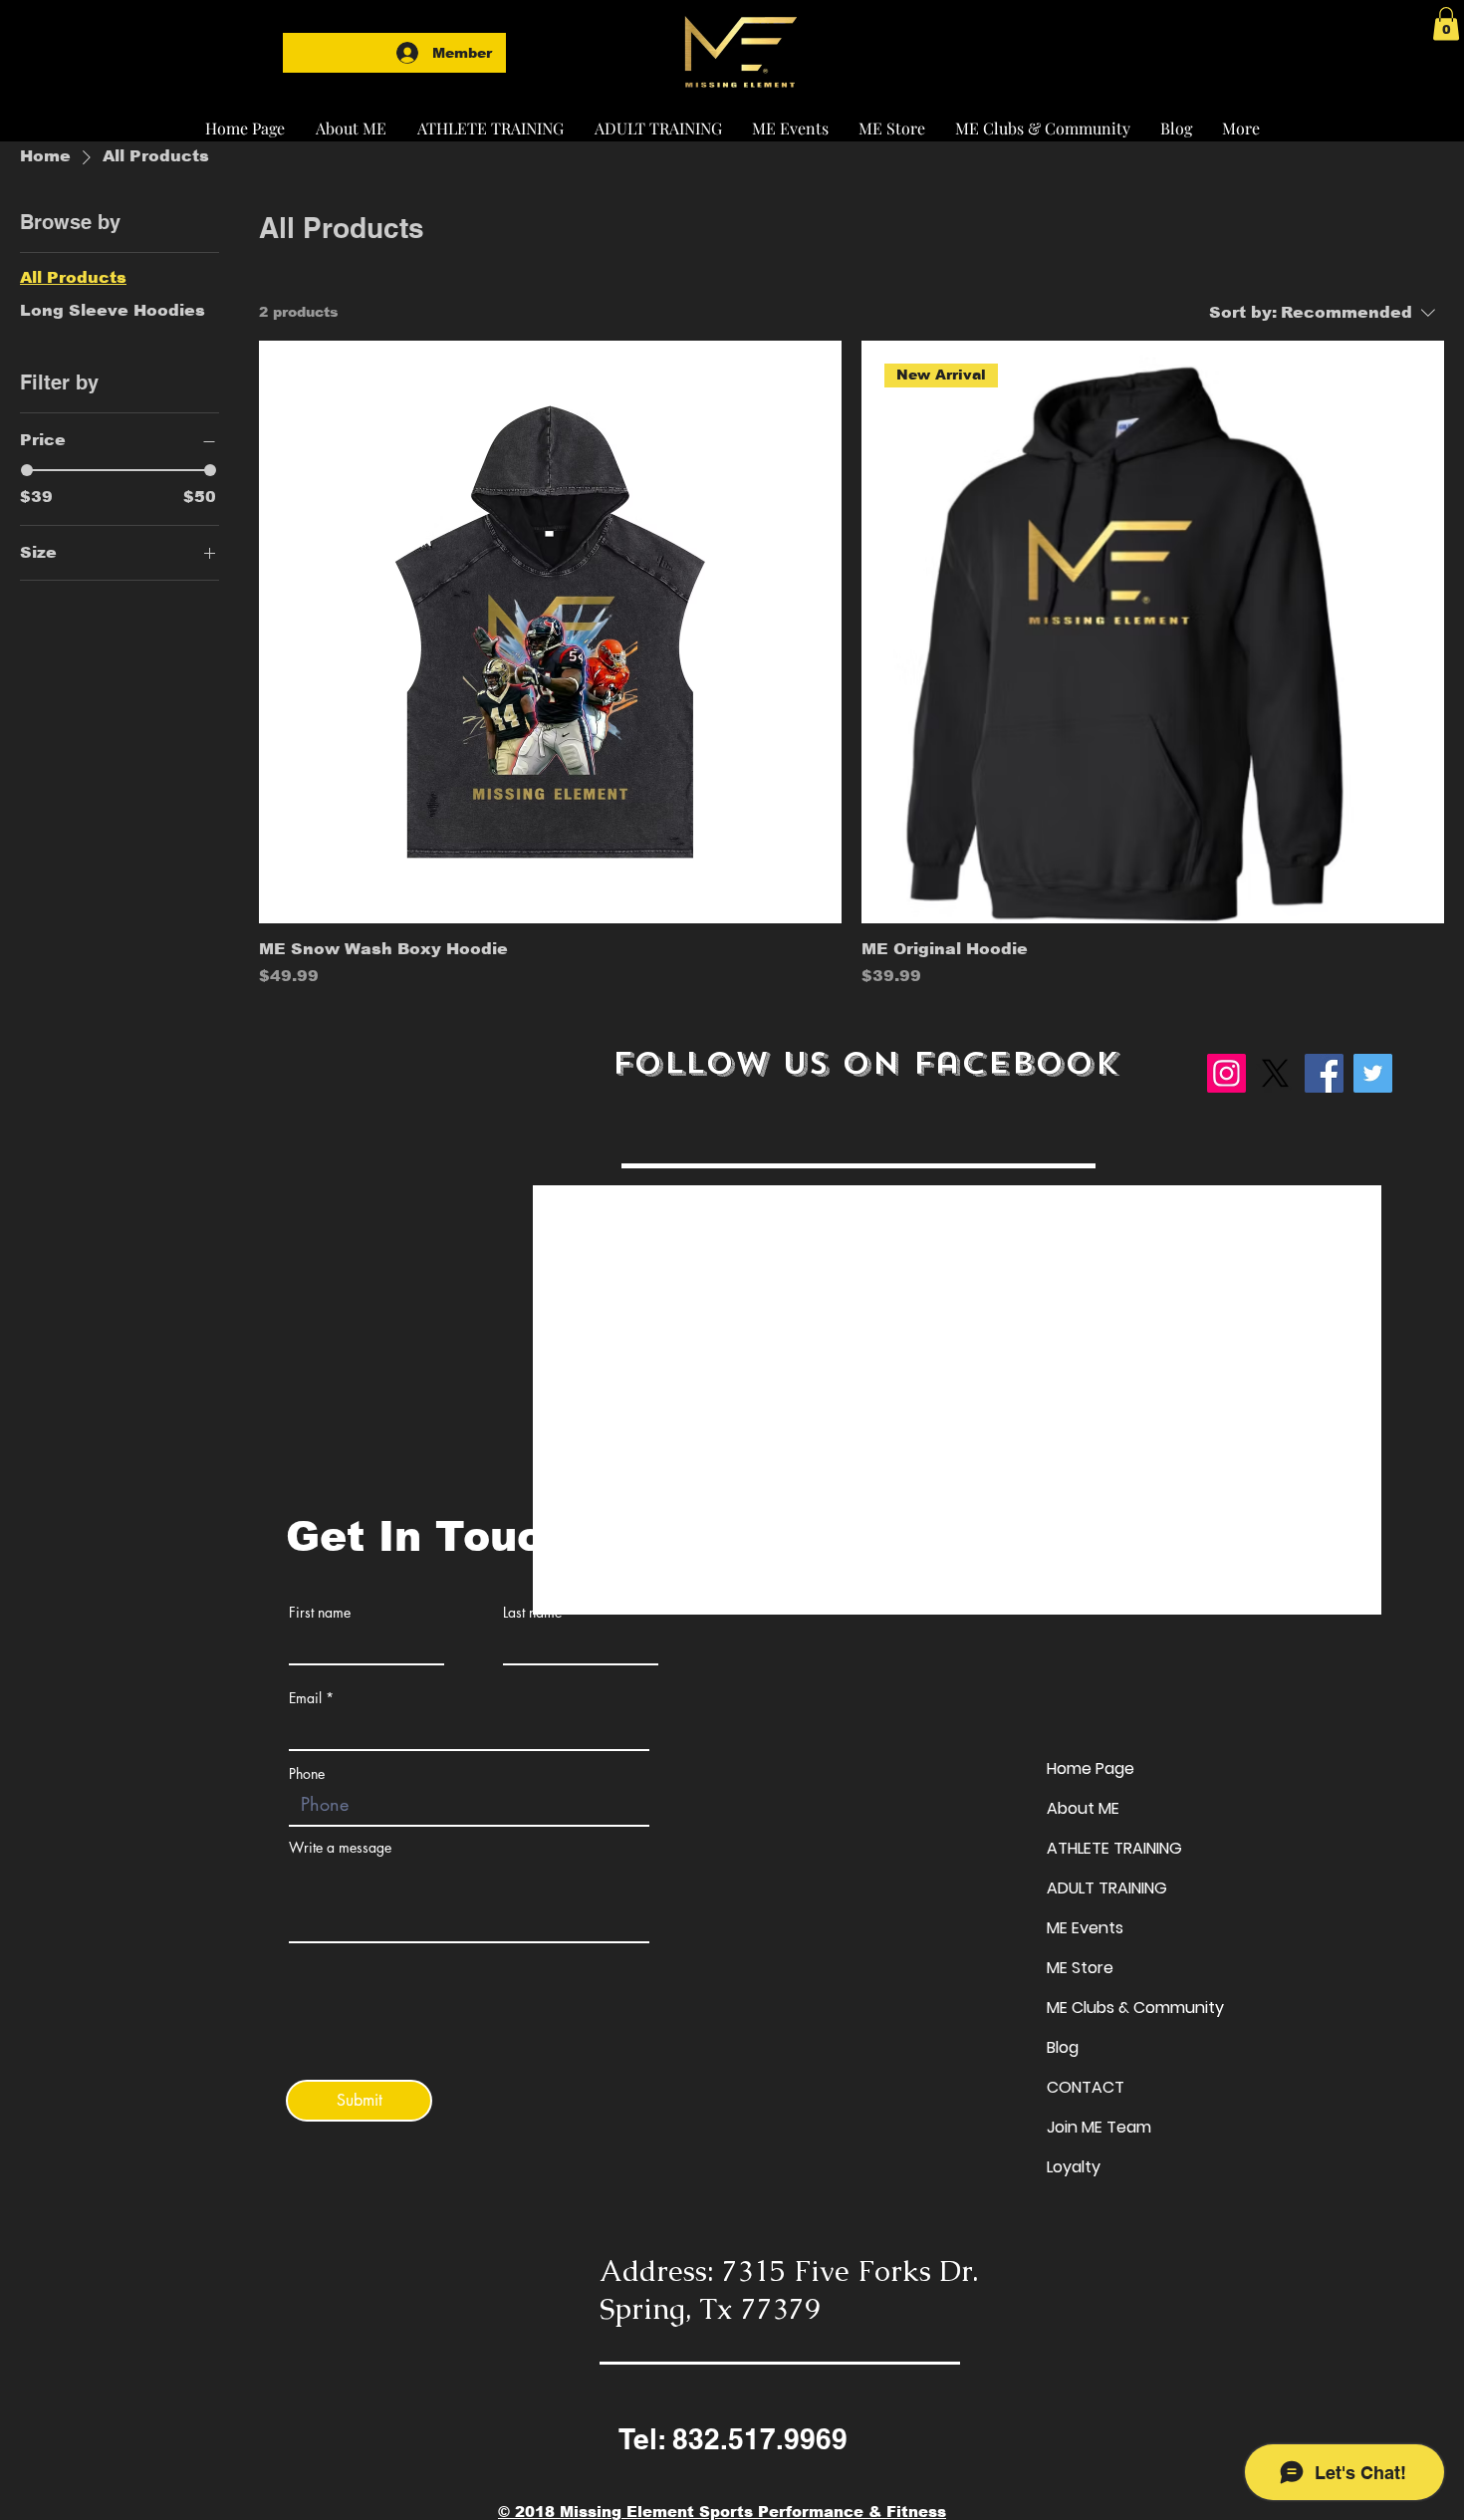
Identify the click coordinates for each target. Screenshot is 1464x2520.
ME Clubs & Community (1135, 2008)
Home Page (1091, 1768)
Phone (307, 1774)
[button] (490, 120)
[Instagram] (1226, 1073)
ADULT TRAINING (1107, 1888)
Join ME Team (1099, 2127)
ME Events (1085, 1928)
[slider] (27, 470)
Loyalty (1074, 2167)
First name (320, 1613)
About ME (1083, 1808)
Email (305, 1698)
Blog (1063, 2047)
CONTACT (1086, 2087)
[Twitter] (1373, 1073)
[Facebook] (1324, 1073)
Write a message (340, 1848)
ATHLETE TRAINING (1114, 1848)
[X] (1275, 1073)
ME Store (1080, 1968)
